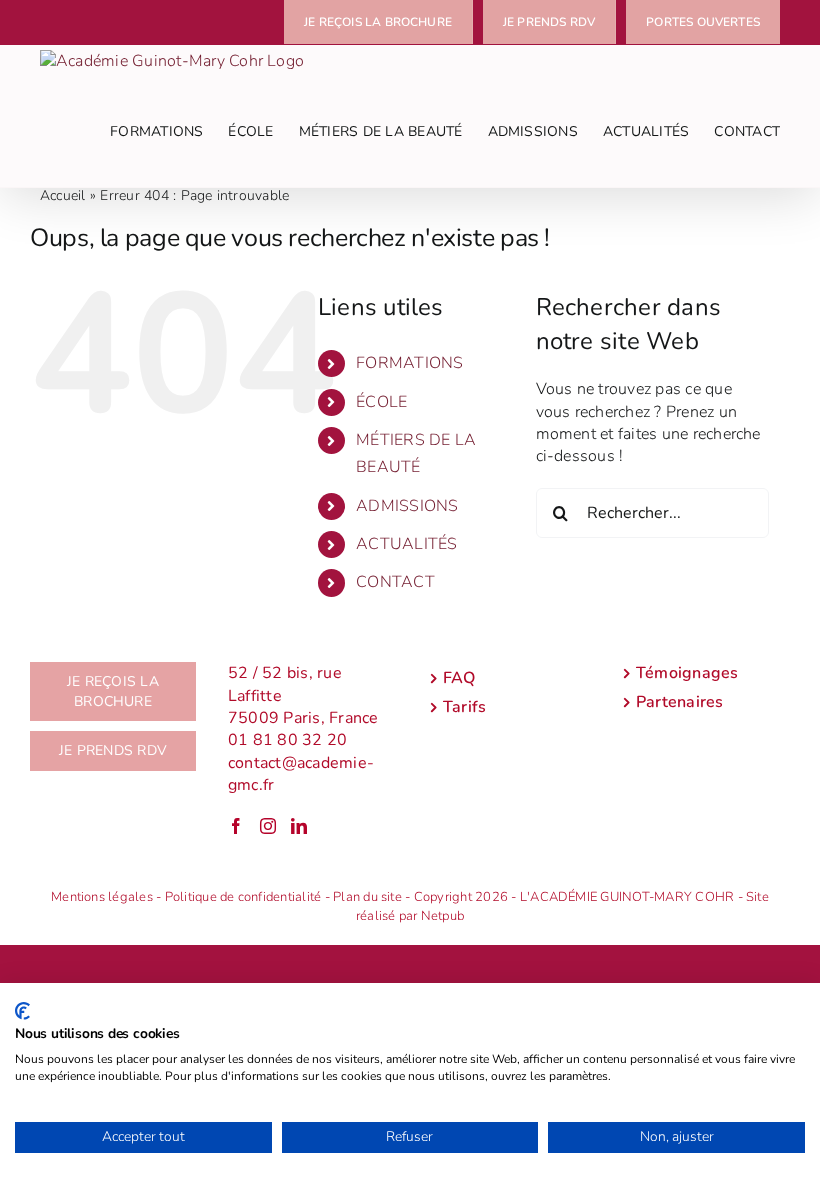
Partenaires (680, 702)
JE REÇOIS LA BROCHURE (113, 691)
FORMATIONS (409, 363)
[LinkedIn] (299, 826)
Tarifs (464, 707)
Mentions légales (102, 897)
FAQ (459, 678)
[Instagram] (268, 826)
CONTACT (395, 582)
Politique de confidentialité (243, 897)
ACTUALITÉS (406, 544)
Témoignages (687, 673)
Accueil (63, 195)
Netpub (442, 916)
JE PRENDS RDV (113, 750)
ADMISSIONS (407, 506)
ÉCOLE (381, 402)
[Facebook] (236, 826)
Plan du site (367, 897)
